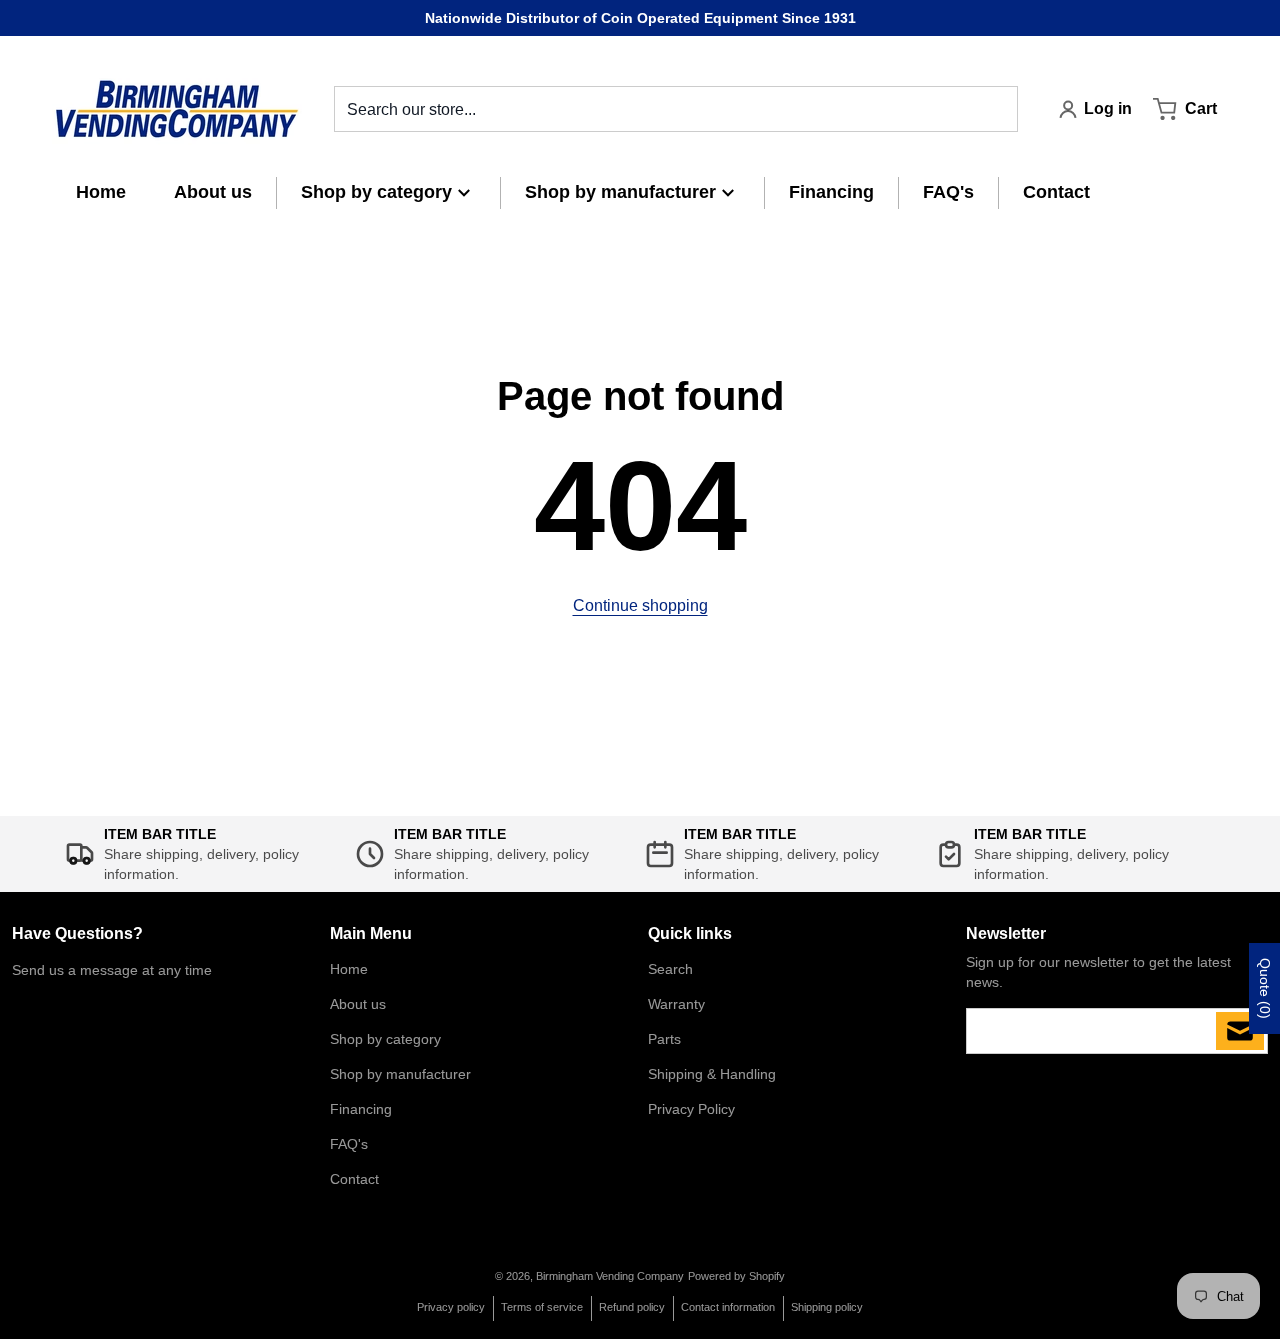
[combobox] (676, 109)
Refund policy (632, 1307)
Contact (354, 1179)
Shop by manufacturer (400, 1074)
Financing (361, 1109)
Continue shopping (640, 605)
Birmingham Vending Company (610, 1276)
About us (358, 1004)
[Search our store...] (995, 109)
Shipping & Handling (712, 1074)
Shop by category (385, 1039)
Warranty (676, 1004)
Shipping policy (827, 1307)
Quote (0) (1265, 988)
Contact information (728, 1307)
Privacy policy (451, 1307)
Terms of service (542, 1307)
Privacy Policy (691, 1109)
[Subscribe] (1240, 1031)
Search (670, 969)
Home (349, 969)
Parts (664, 1039)
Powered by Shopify (736, 1276)
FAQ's (349, 1144)
